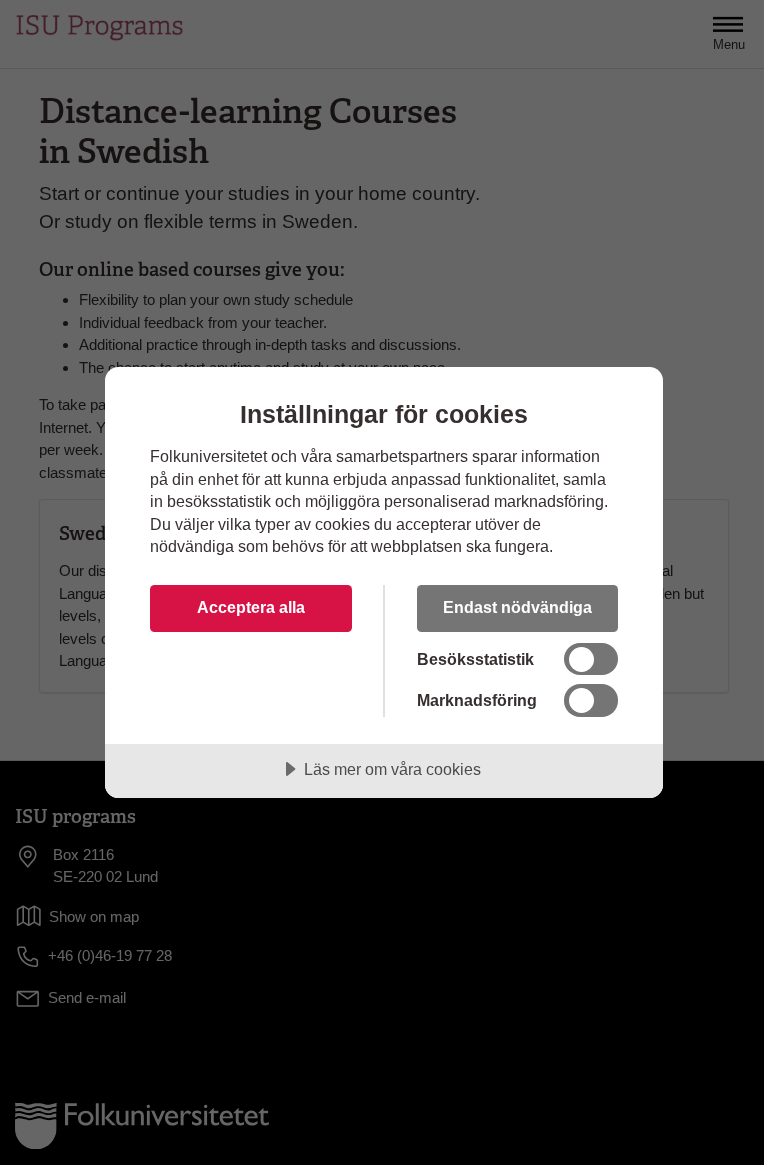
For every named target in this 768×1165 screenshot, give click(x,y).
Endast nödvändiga (517, 607)
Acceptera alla (251, 607)
